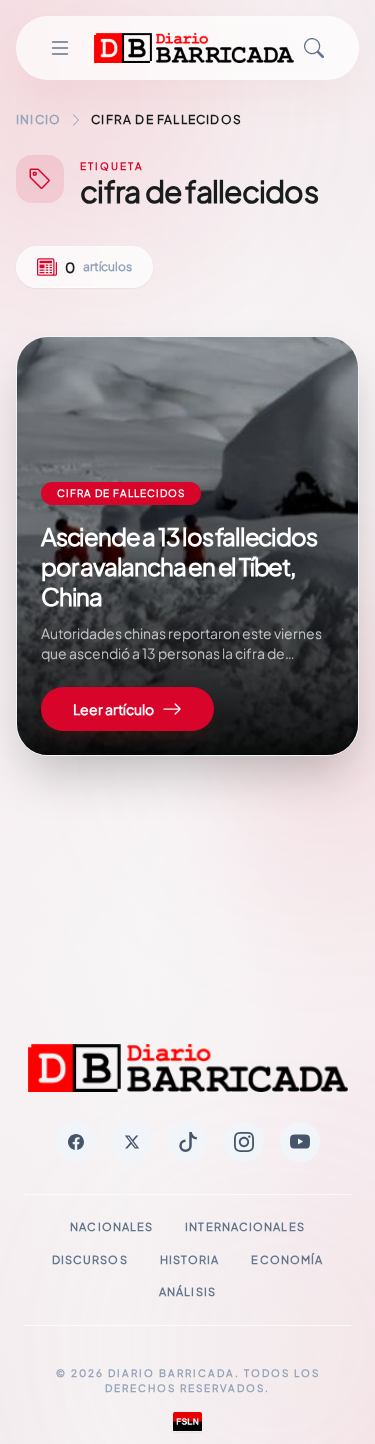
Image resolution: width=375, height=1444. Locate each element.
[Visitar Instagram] (244, 1142)
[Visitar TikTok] (188, 1142)
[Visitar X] (132, 1142)
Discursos (90, 1259)
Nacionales (111, 1226)
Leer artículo (113, 709)
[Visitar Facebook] (76, 1142)
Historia (190, 1259)
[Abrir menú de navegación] (59, 48)
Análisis (187, 1291)
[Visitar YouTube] (300, 1142)
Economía (287, 1259)
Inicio (38, 119)
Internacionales (245, 1226)
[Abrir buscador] (314, 48)
